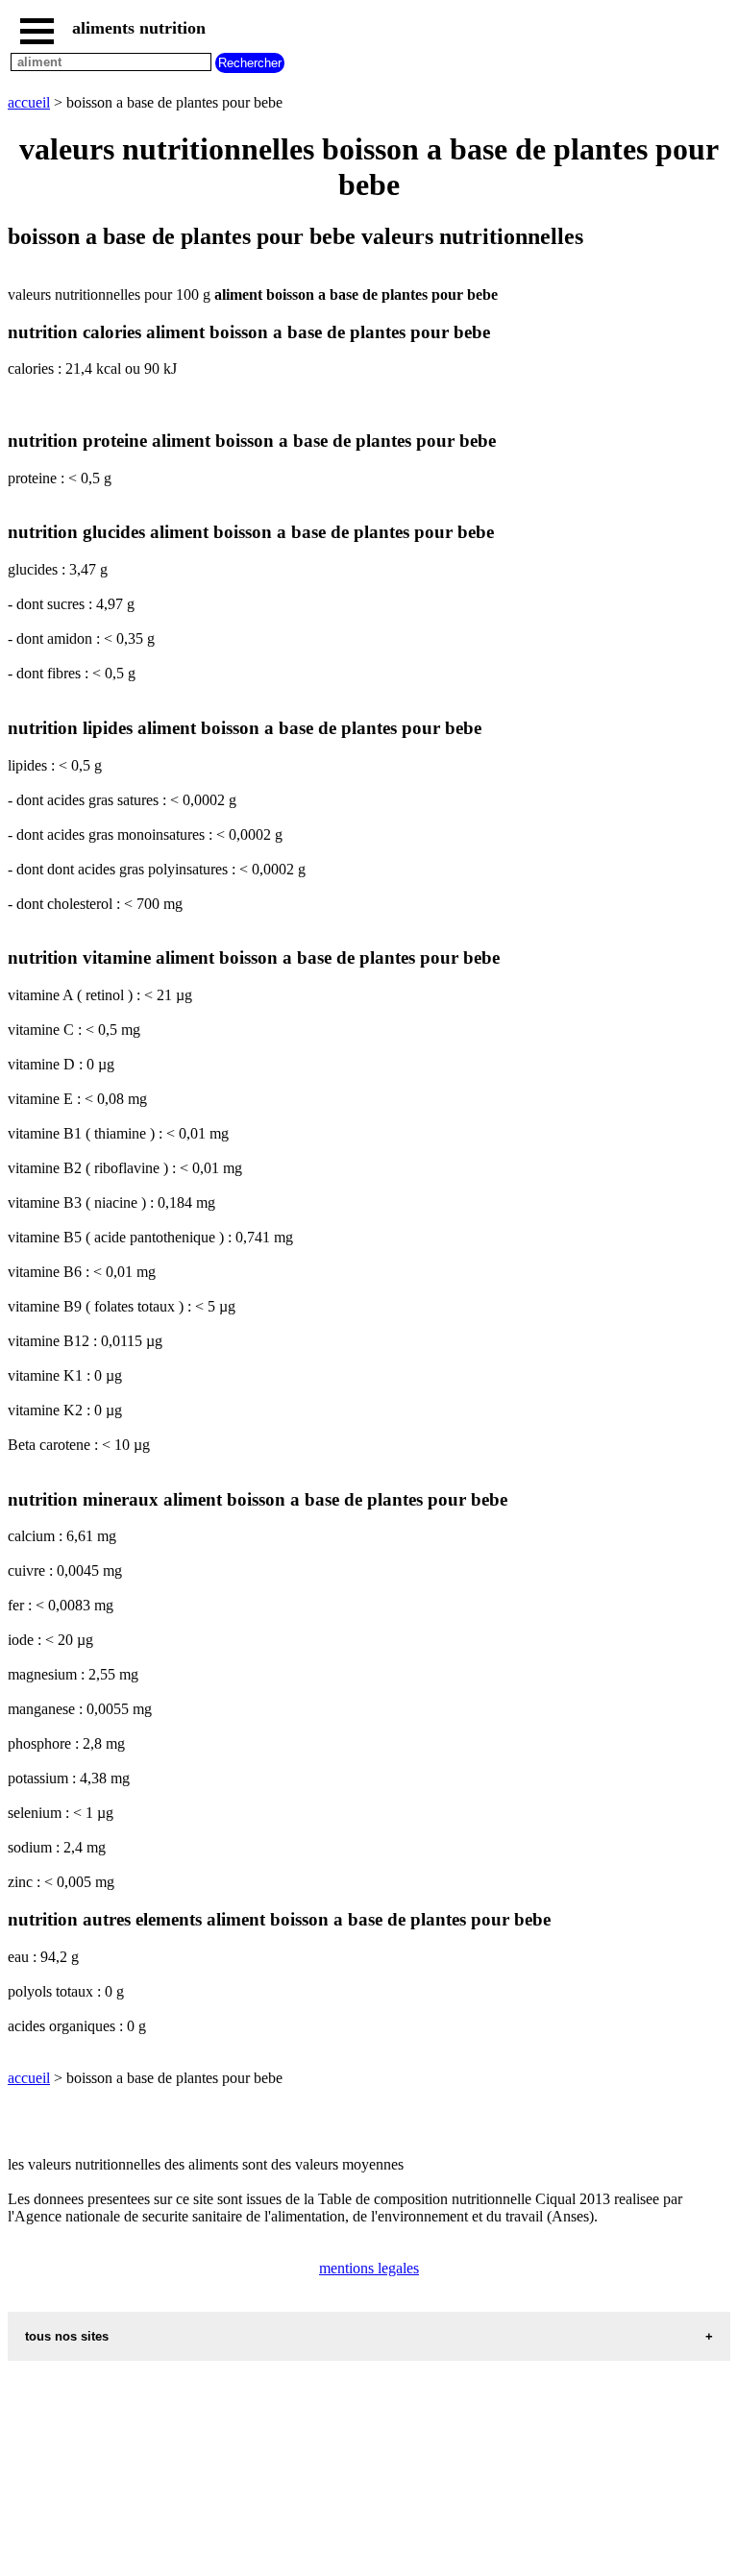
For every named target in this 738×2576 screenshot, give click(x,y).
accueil (29, 102)
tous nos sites (67, 2336)
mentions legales (369, 2268)
